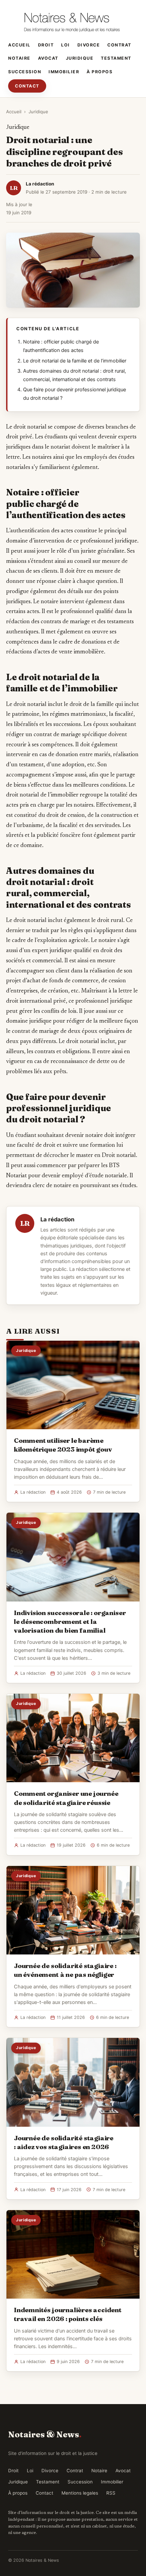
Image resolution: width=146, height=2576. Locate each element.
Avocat (48, 58)
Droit (46, 45)
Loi (66, 45)
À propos (99, 72)
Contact (27, 86)
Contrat (119, 45)
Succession (25, 72)
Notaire (19, 58)
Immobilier (64, 72)
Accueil (19, 45)
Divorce (89, 45)
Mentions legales (80, 2493)
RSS (111, 2493)
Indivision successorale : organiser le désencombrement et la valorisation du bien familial (70, 1621)
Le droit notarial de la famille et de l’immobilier (75, 361)
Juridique (80, 58)
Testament (116, 58)
